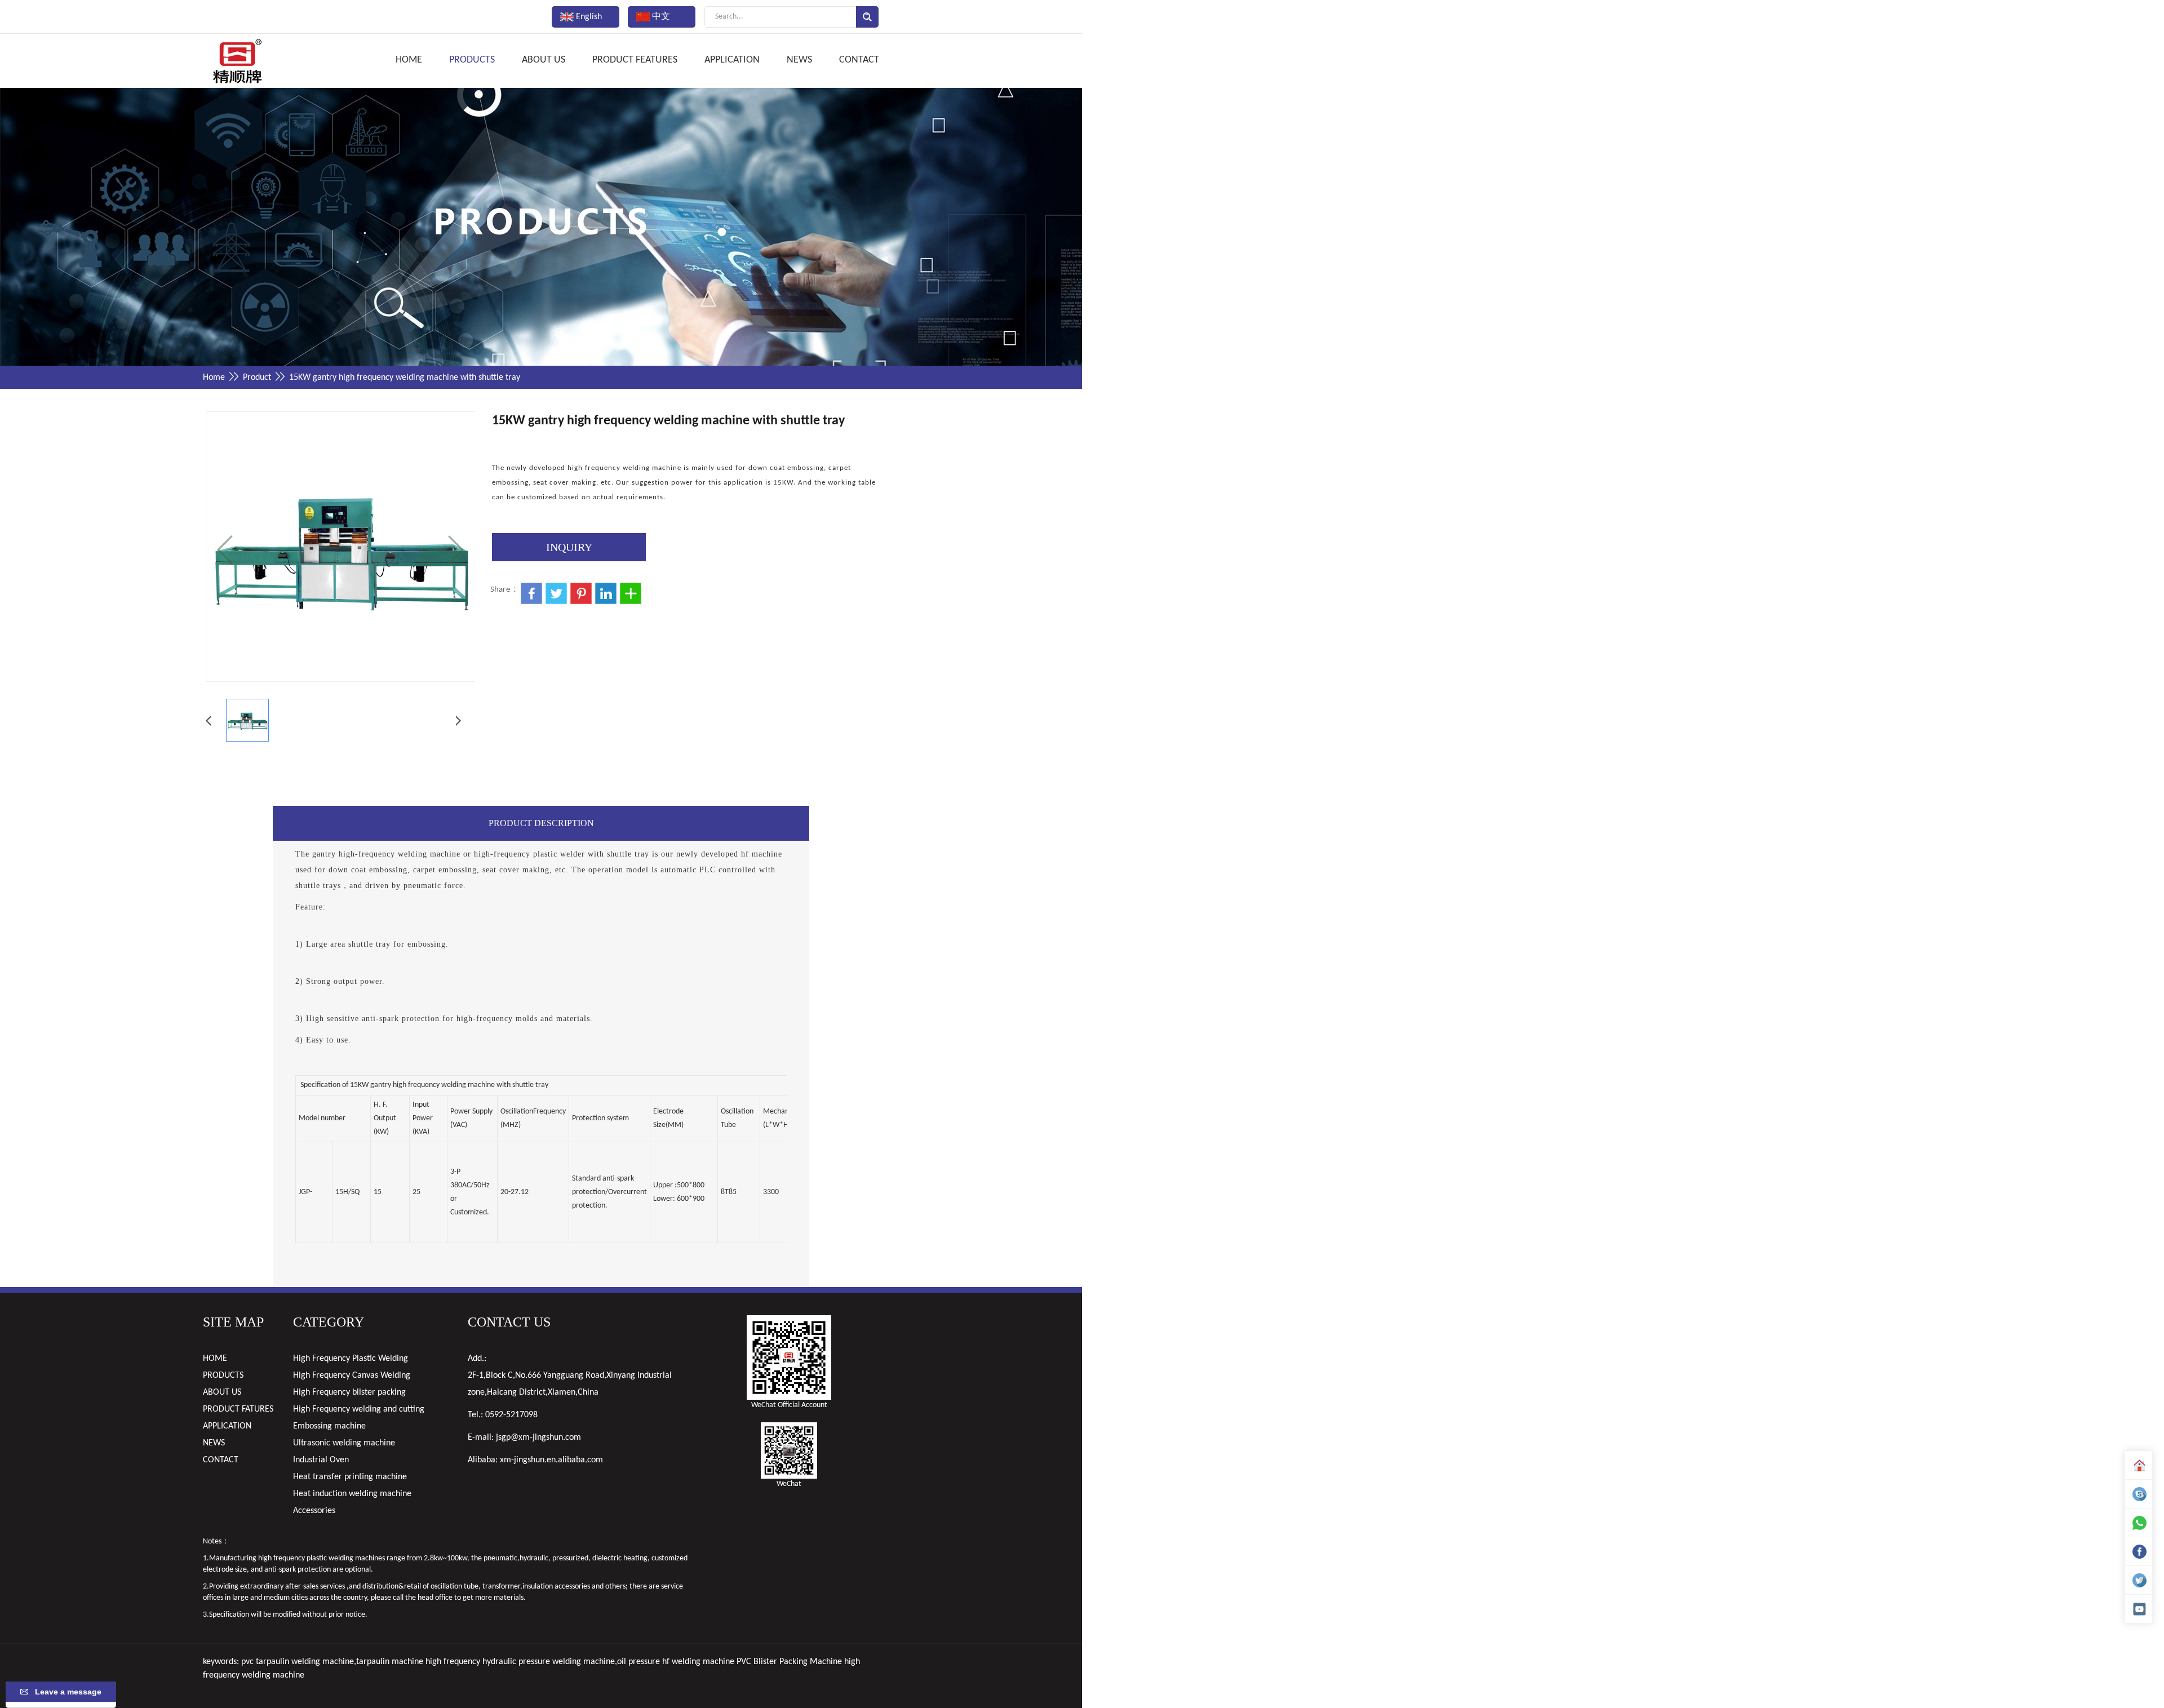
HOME (409, 60)
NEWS (799, 60)
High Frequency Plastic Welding (351, 1359)
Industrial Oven (321, 1460)
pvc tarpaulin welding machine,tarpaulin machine (332, 1662)
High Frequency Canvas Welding (352, 1376)
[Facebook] (2139, 1551)
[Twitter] (2139, 1580)
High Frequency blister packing (349, 1392)
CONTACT (859, 60)
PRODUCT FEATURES (635, 60)
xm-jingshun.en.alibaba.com (551, 1460)
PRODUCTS (472, 60)
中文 (660, 17)
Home (214, 378)
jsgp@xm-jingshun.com (538, 1438)
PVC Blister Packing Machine (789, 1662)
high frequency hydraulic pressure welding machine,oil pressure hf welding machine (580, 1662)
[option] (541, 229)
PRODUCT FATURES (238, 1409)
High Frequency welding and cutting (359, 1409)
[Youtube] (2139, 1609)
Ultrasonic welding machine (344, 1443)
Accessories (314, 1511)
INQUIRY (569, 547)
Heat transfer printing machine (350, 1477)
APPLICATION (732, 60)
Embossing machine (329, 1426)
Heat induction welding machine (352, 1494)
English (588, 17)
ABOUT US (544, 60)
